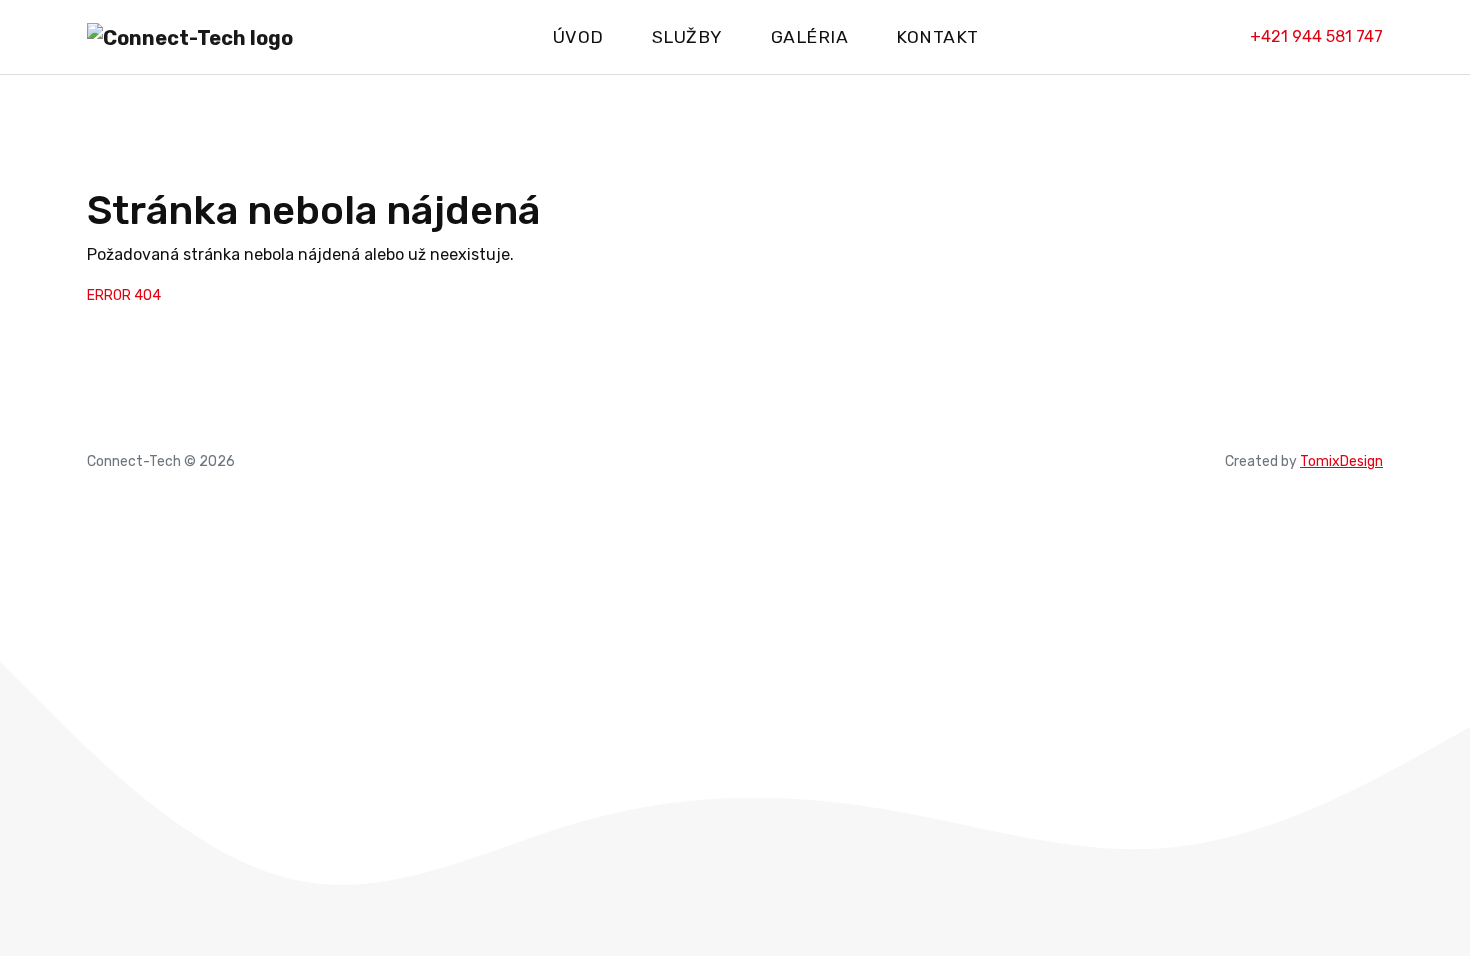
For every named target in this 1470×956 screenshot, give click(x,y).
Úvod (578, 37)
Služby (687, 37)
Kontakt (937, 37)
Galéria (810, 37)
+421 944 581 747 (1316, 36)
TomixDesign (1341, 461)
